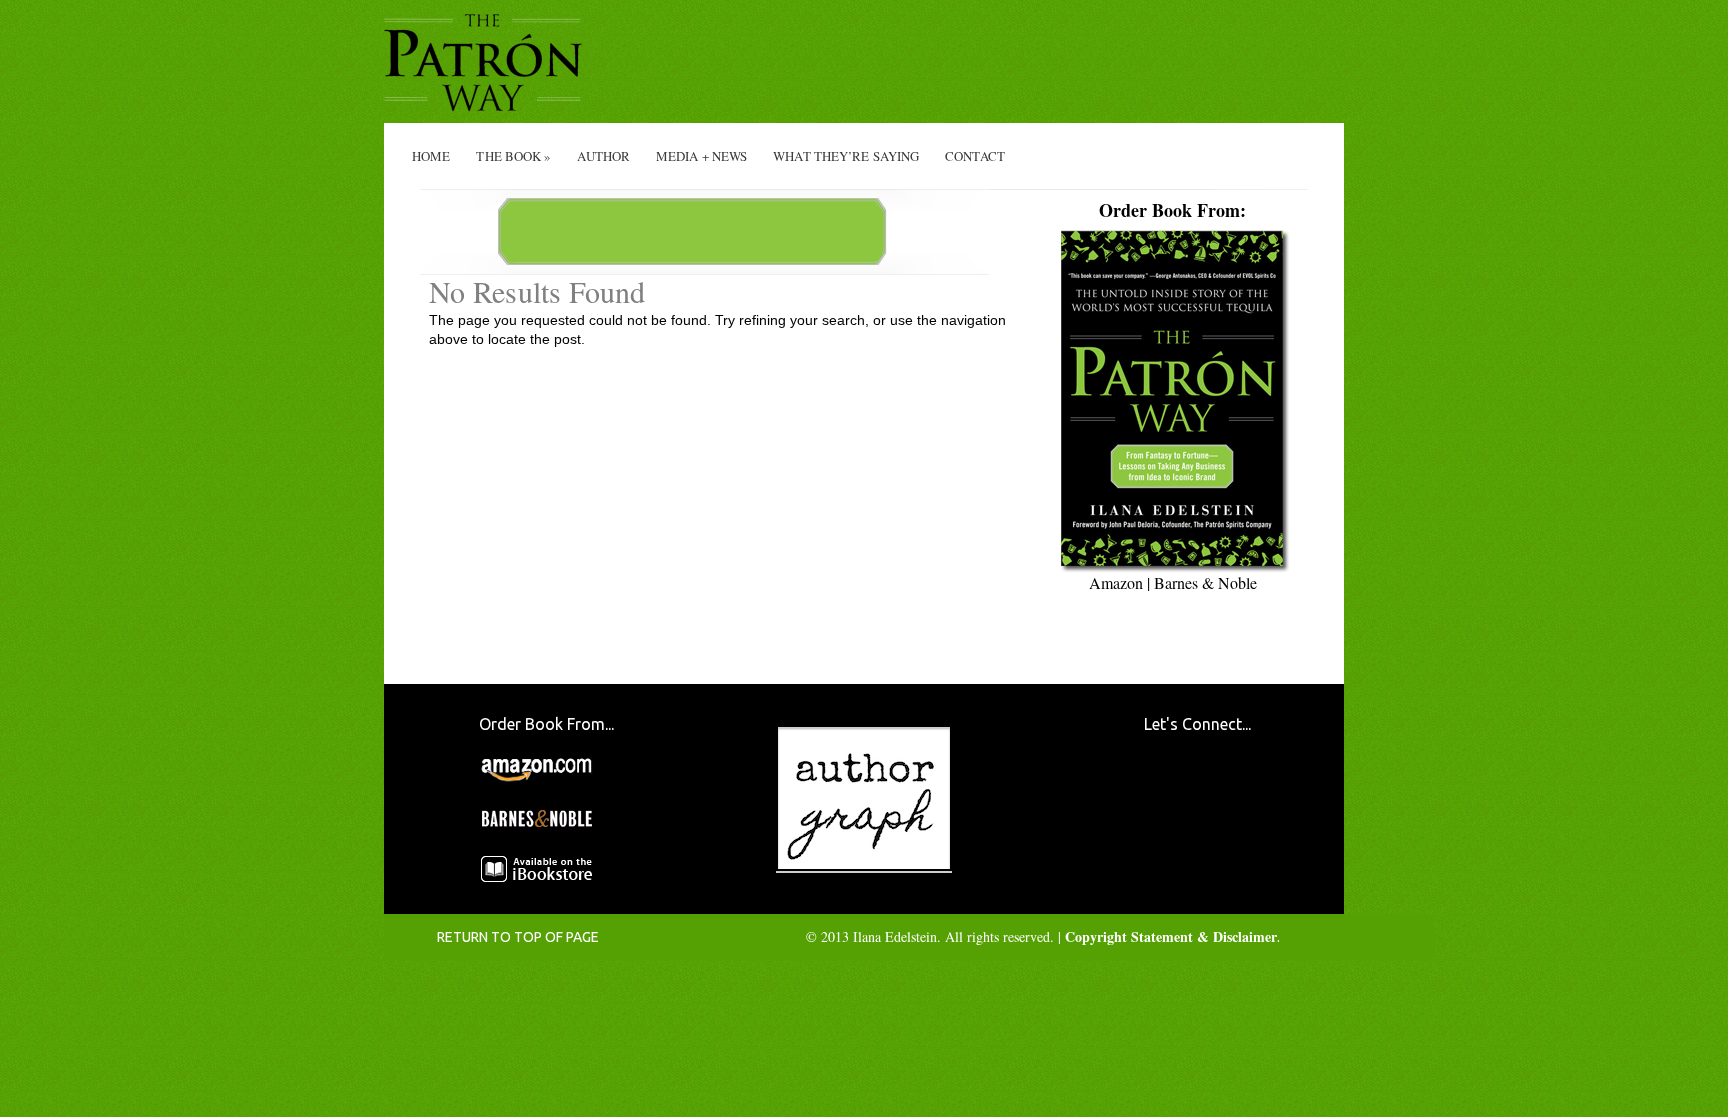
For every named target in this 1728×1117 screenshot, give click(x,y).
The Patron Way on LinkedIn (1230, 845)
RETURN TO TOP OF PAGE (518, 937)
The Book (513, 156)
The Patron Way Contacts (1230, 784)
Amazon (1116, 582)
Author (603, 156)
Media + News (701, 156)
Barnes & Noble (1205, 582)
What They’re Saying (846, 156)
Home (431, 156)
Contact (975, 156)
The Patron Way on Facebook (1169, 784)
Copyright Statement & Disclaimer (1171, 936)
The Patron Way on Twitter (1169, 845)
